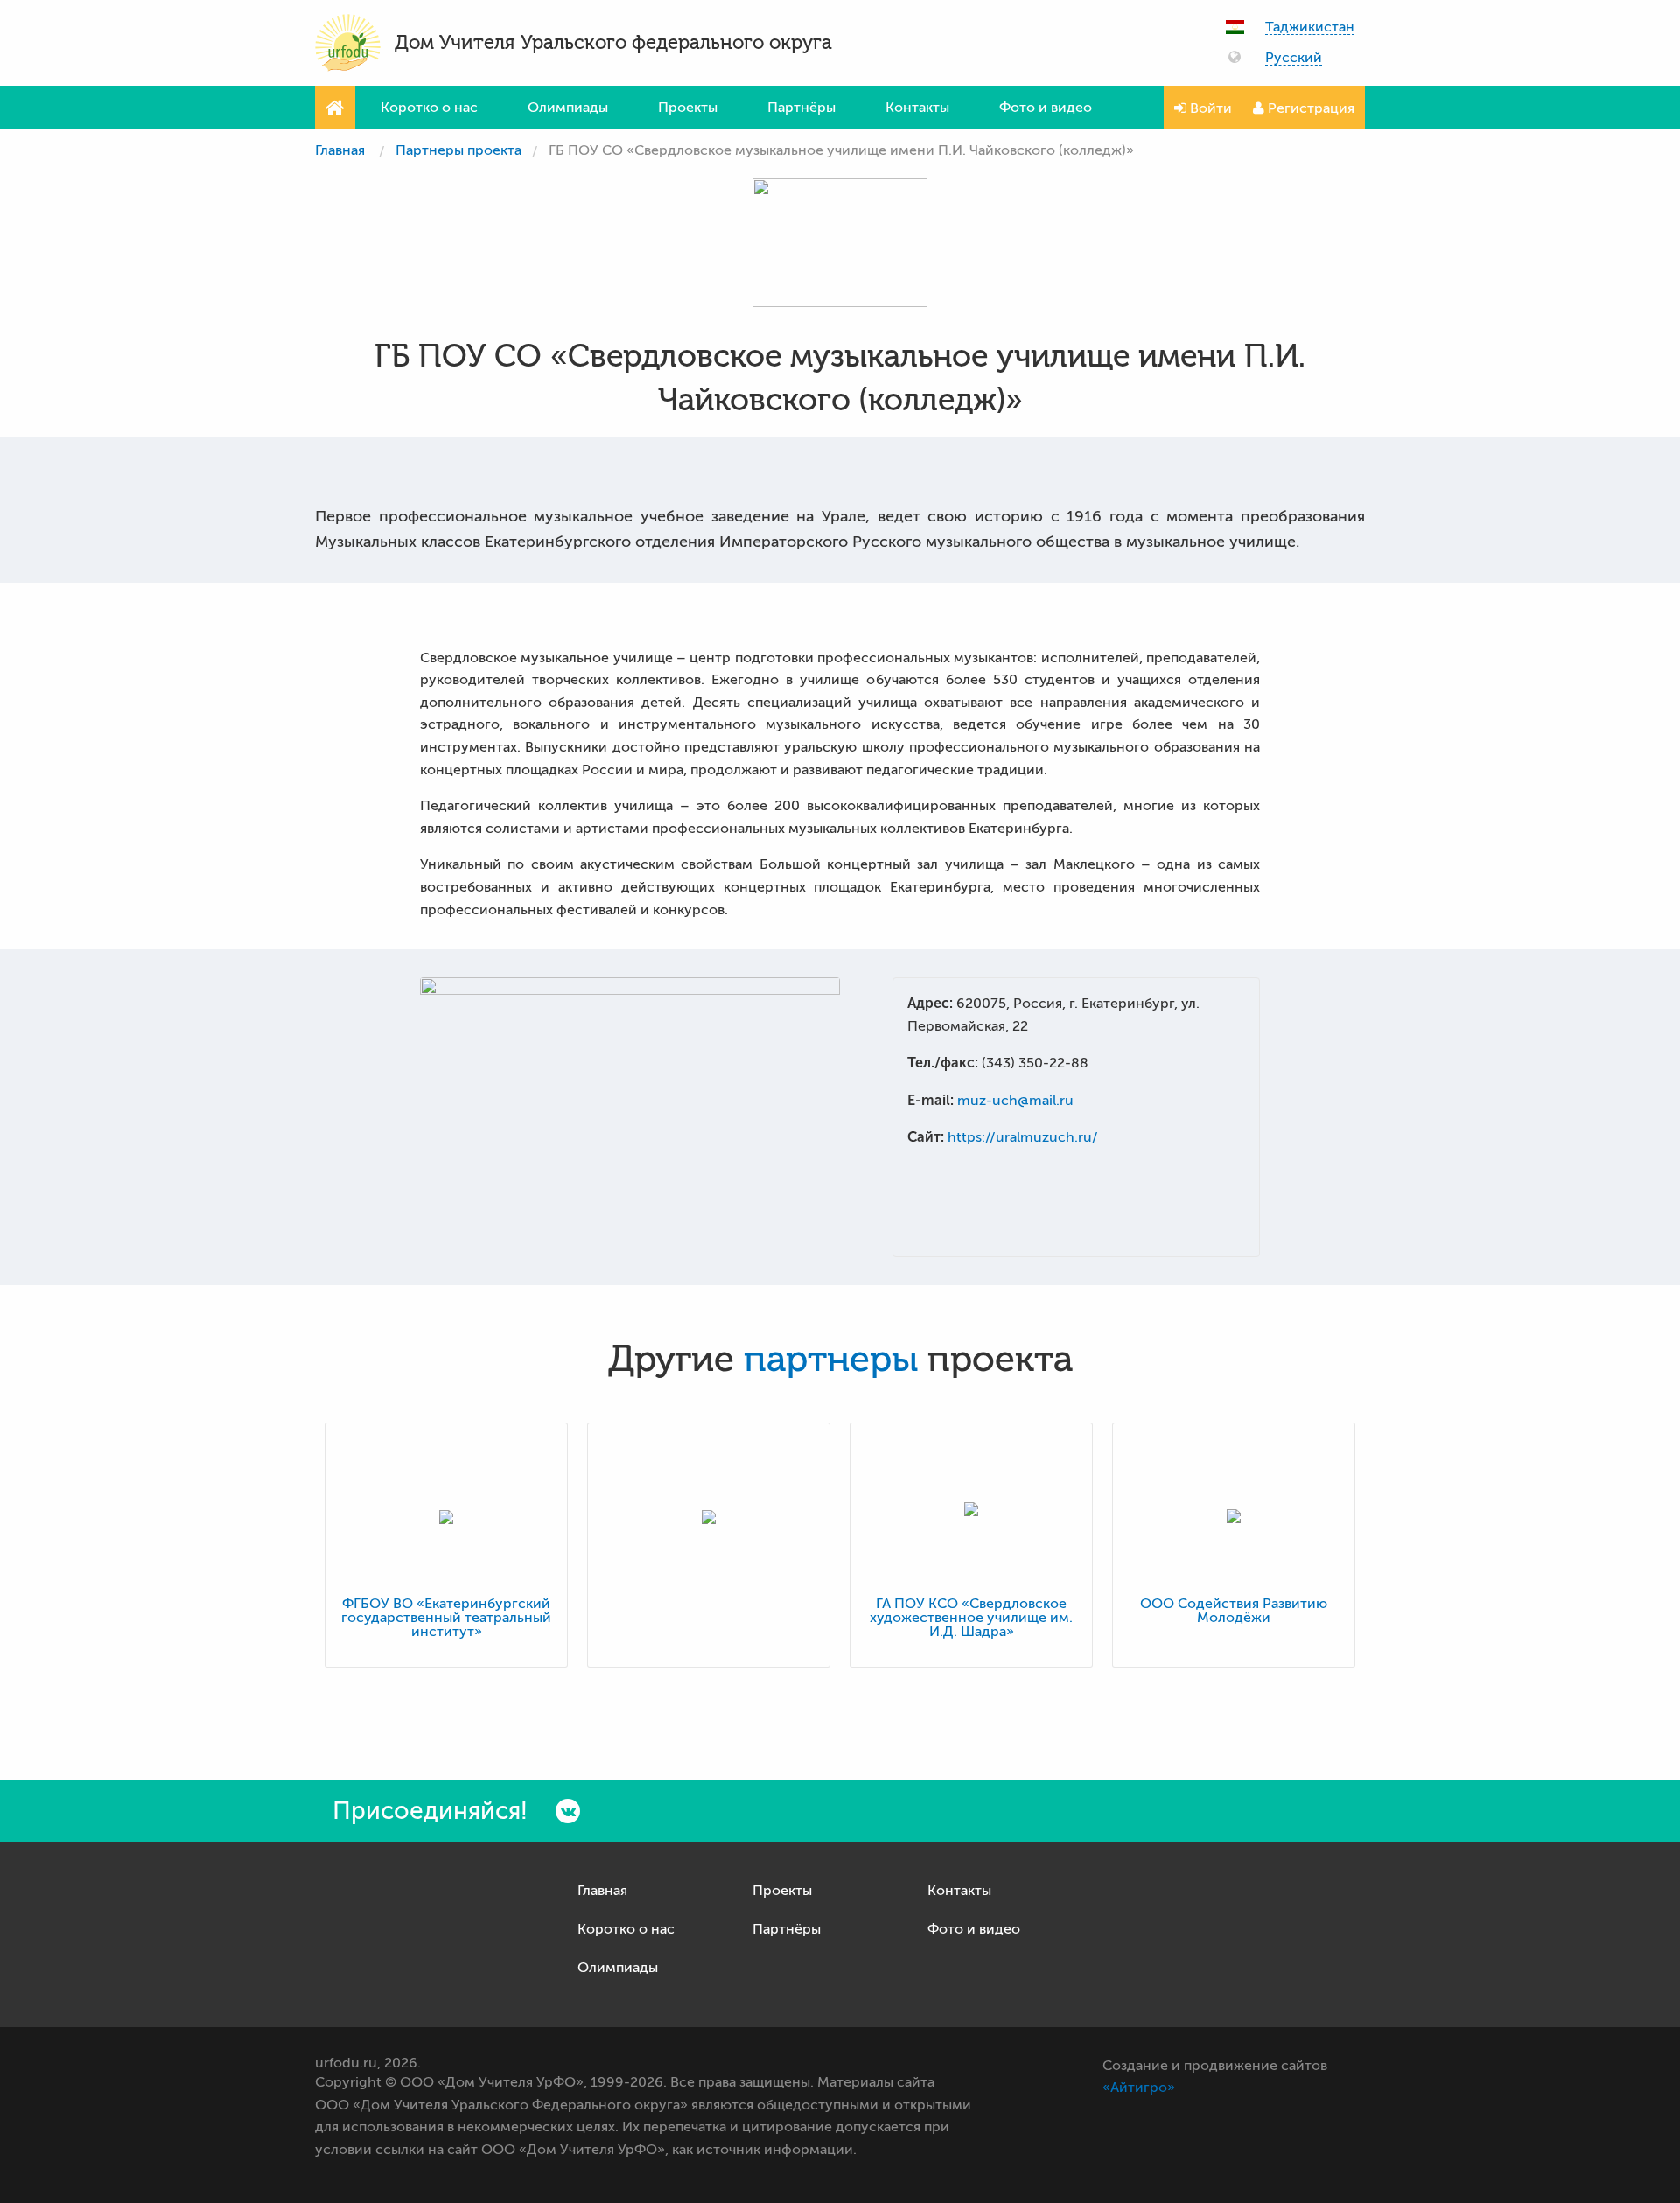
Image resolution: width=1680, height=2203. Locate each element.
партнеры (831, 1360)
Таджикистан (1310, 28)
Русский (1294, 58)
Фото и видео (1046, 108)
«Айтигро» (1139, 2088)
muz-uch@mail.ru (1015, 1101)
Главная (340, 150)
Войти (1209, 108)
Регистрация (1309, 108)
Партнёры (801, 108)
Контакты (917, 108)
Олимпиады (568, 108)
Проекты (688, 108)
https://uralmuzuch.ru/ (1023, 1137)
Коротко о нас (429, 108)
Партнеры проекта (458, 150)
